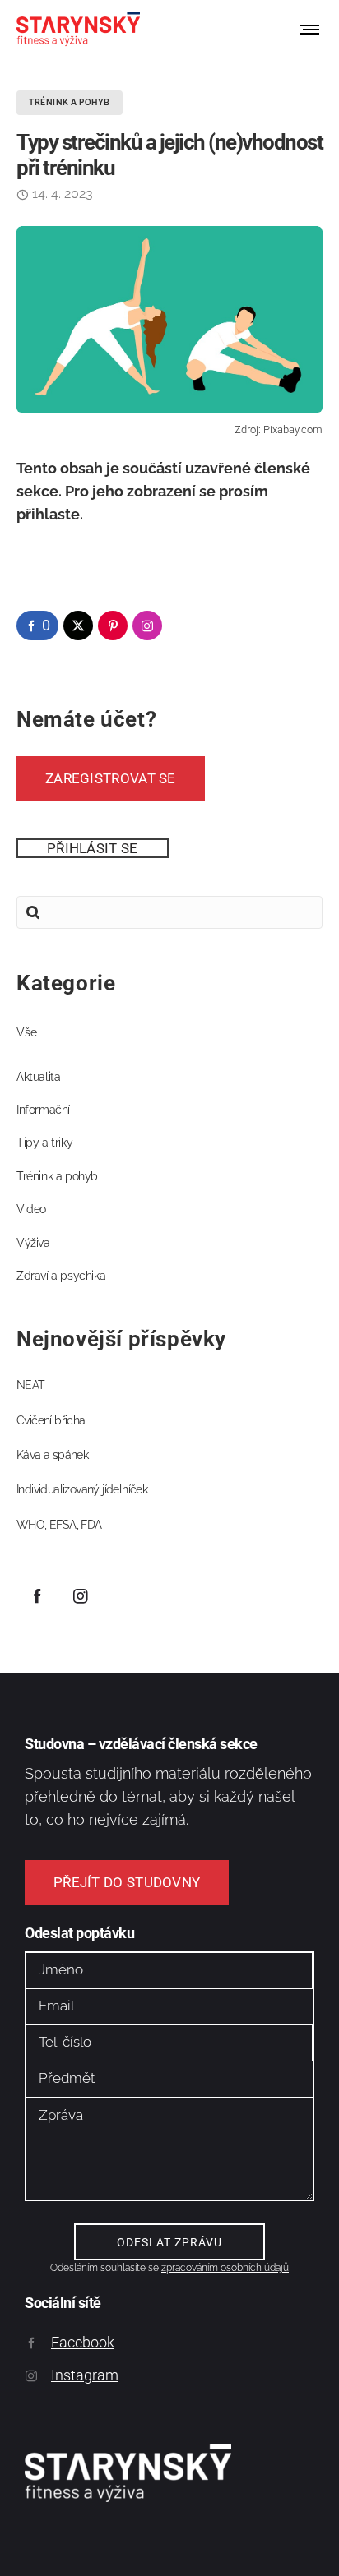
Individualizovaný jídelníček (82, 1489)
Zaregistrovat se (111, 778)
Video (31, 1209)
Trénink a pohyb (57, 1176)
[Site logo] (78, 29)
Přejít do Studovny (127, 1882)
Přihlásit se (93, 848)
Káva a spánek (52, 1455)
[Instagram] (81, 1595)
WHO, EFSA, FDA (59, 1525)
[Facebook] (37, 1595)
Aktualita (38, 1077)
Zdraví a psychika (61, 1276)
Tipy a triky (44, 1143)
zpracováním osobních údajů (225, 2268)
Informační (43, 1110)
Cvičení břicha (51, 1420)
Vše (27, 1032)
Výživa (33, 1243)
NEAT (31, 1385)
